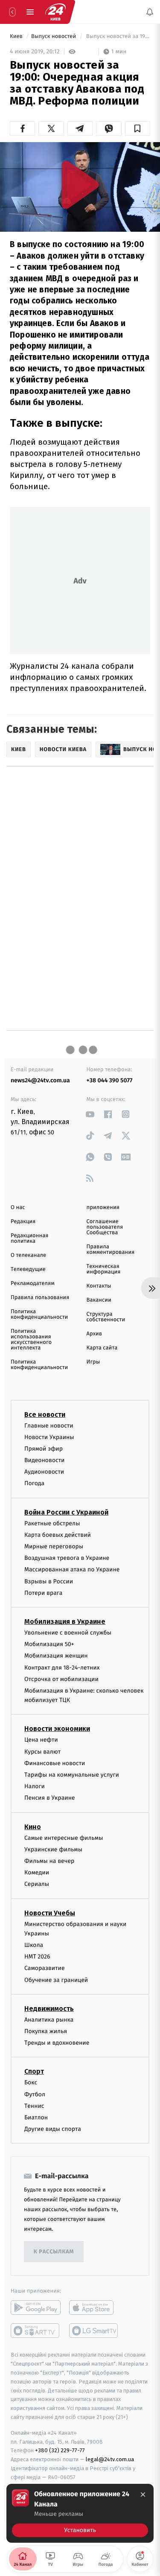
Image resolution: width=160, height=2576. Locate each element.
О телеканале (28, 1255)
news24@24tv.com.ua (40, 1080)
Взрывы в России (49, 1581)
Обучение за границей (56, 1980)
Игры (93, 1362)
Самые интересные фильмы (64, 1838)
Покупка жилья (46, 2031)
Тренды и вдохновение (57, 2043)
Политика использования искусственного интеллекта (31, 1340)
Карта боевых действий (58, 1535)
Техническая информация (104, 1269)
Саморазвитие (45, 1968)
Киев (17, 36)
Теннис (34, 2106)
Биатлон (36, 2117)
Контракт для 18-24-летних (62, 1668)
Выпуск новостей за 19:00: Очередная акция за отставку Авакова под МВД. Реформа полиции (117, 36)
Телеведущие (28, 1269)
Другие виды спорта (53, 2129)
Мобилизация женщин (56, 1656)
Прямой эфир (44, 1449)
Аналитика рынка (49, 2020)
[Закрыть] (143, 2494)
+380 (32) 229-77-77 (60, 2451)
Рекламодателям (33, 1284)
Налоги (35, 1787)
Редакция (23, 1222)
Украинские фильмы (53, 1849)
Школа (34, 1945)
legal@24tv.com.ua (110, 2459)
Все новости (45, 1415)
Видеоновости (45, 1460)
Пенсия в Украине (50, 1798)
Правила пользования (40, 1298)
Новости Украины (49, 1437)
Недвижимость (49, 2009)
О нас (18, 1208)
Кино (33, 1827)
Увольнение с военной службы (68, 1633)
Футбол (35, 2094)
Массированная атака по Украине (72, 1570)
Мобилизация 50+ (49, 1644)
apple (94, 2308)
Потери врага (43, 1593)
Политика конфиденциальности (39, 1314)
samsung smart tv (94, 2331)
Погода (34, 1484)
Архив (95, 1334)
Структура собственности (106, 1317)
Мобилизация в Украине (65, 1622)
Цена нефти (41, 1740)
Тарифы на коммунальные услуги (72, 1775)
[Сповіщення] (150, 12)
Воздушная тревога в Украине (67, 1558)
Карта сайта (102, 1348)
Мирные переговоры (54, 1546)
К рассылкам (54, 2252)
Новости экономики (57, 1729)
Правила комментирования (111, 1250)
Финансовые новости (55, 1763)
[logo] (55, 12)
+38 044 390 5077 (110, 1080)
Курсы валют (42, 1752)
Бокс (31, 2083)
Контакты (99, 1286)
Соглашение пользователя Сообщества (105, 1227)
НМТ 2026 (37, 1957)
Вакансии (99, 1300)
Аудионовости (44, 1472)
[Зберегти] (138, 128)
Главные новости (49, 1426)
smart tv (36, 2331)
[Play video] (80, 185)
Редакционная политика (29, 1238)
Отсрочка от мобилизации (61, 1679)
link (90, 1114)
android (36, 2308)
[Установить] (80, 2513)
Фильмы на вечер (49, 1861)
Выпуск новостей (54, 36)
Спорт (34, 2072)
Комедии (37, 1872)
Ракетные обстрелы (52, 1523)
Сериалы (37, 1884)
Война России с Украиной (66, 1512)
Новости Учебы (50, 1913)
